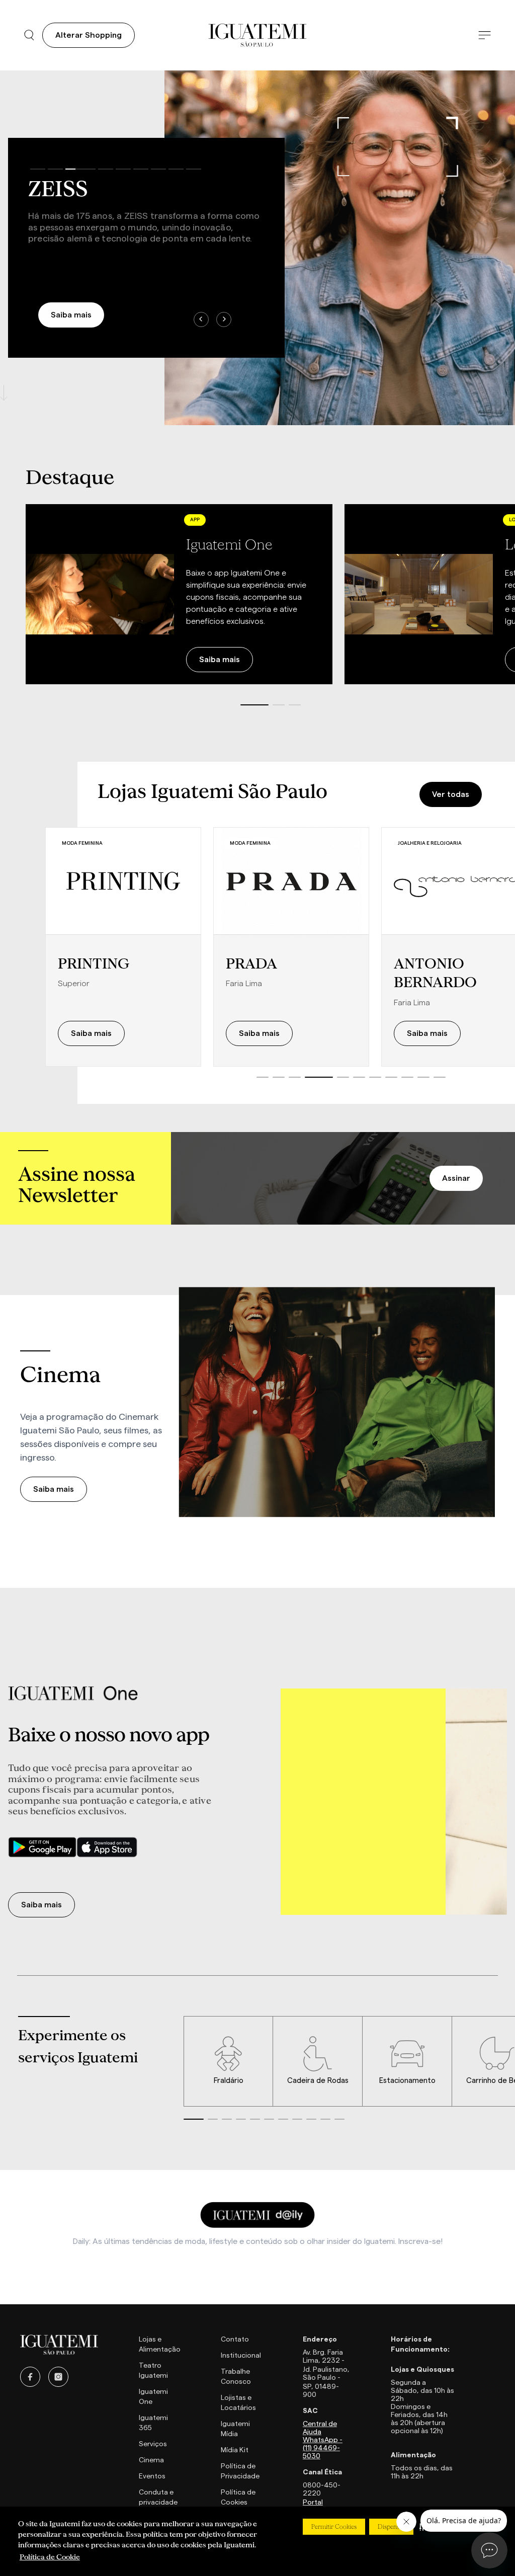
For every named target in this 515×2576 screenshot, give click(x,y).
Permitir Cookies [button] (334, 2527)
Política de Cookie (50, 2557)
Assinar (456, 1178)
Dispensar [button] (391, 2527)
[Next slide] (224, 319)
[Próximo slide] (495, 595)
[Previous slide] (201, 319)
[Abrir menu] (485, 35)
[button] (254, 705)
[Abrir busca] (29, 35)
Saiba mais (71, 315)
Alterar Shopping (89, 35)
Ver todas (451, 794)
